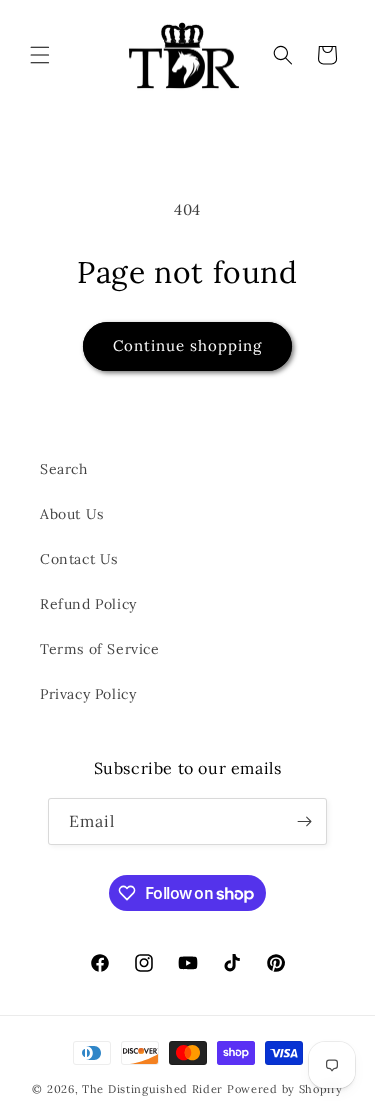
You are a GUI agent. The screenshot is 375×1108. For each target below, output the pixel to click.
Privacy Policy (88, 694)
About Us (72, 514)
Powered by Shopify (285, 1089)
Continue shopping (187, 345)
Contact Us (79, 559)
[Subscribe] (304, 821)
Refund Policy (88, 604)
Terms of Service (100, 649)
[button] (40, 55)
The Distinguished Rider (152, 1089)
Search (64, 469)
